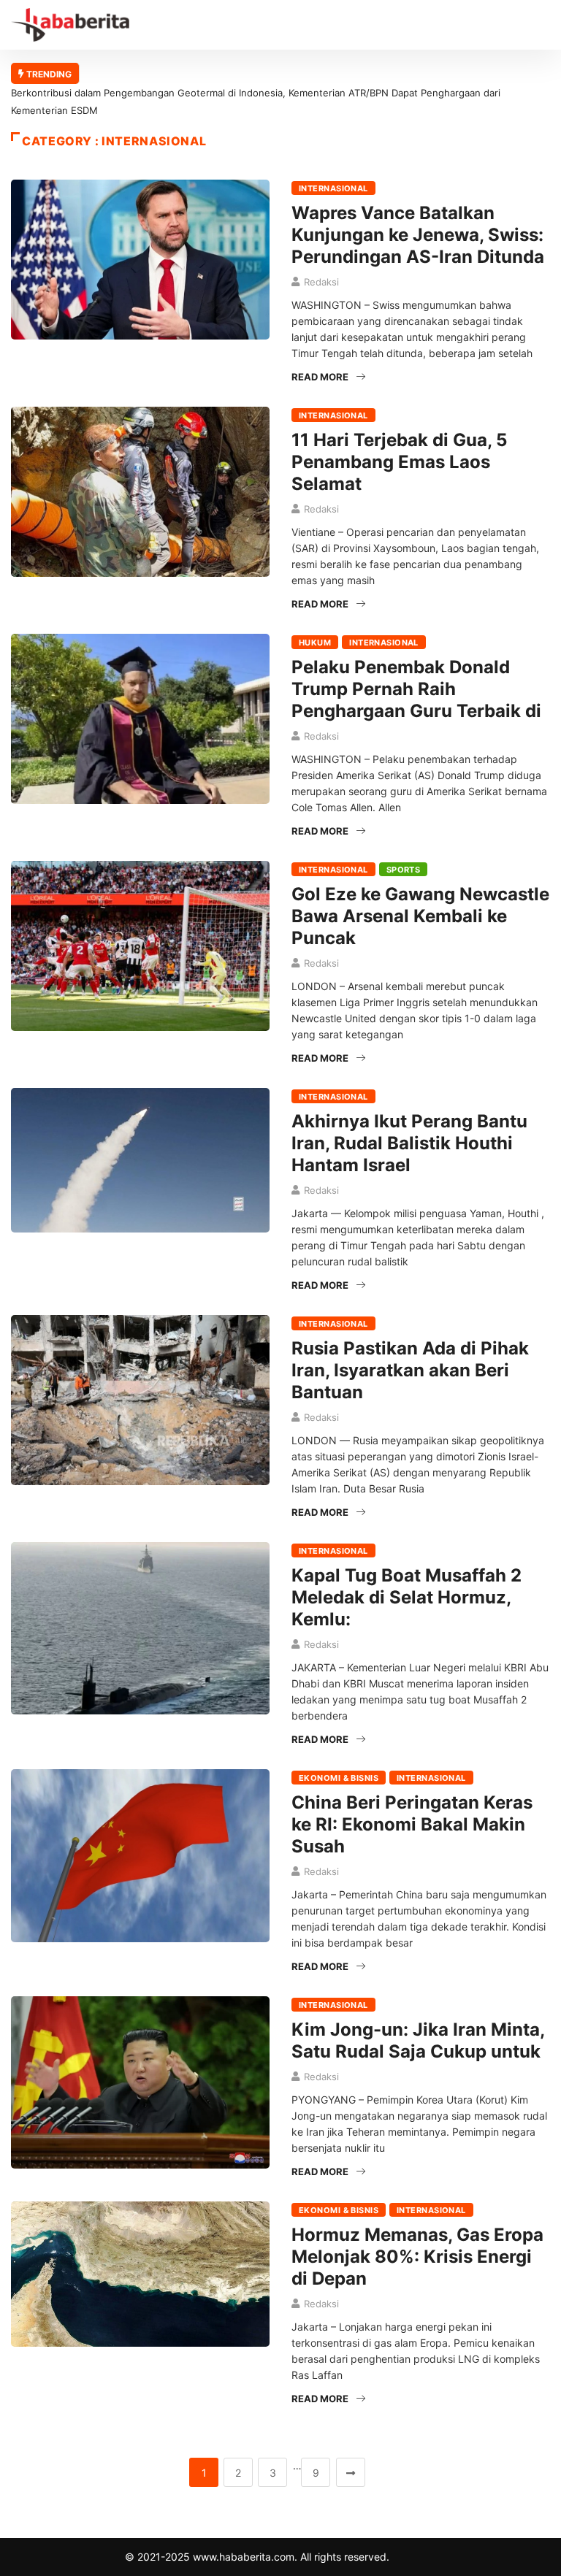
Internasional (333, 188)
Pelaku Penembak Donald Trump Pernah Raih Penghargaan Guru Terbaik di (416, 689)
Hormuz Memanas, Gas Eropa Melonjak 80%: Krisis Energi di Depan (417, 2257)
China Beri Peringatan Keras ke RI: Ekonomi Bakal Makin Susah (412, 1824)
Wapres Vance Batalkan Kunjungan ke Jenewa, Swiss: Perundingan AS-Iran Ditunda (418, 235)
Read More (320, 377)
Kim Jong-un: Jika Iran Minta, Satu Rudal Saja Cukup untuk (418, 2040)
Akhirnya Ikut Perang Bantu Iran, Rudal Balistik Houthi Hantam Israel (409, 1143)
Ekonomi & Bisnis (339, 1778)
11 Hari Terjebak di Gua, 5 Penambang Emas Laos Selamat (399, 462)
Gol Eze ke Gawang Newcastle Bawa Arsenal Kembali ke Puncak (420, 916)
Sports (404, 870)
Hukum (315, 643)
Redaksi (321, 282)
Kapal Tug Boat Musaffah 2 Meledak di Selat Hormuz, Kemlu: (407, 1597)
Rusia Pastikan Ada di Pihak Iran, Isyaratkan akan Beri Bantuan (410, 1370)
